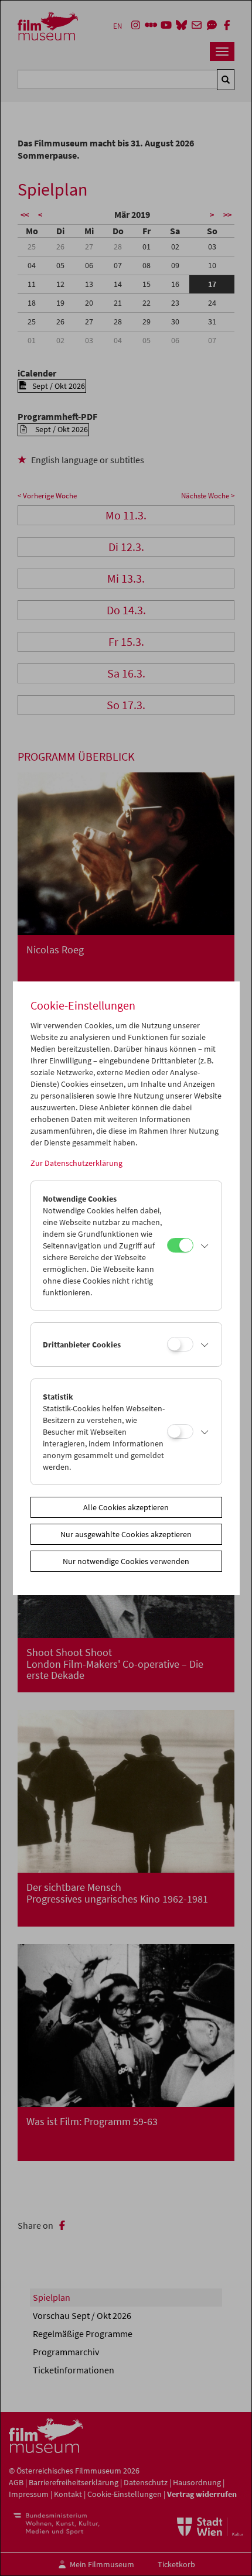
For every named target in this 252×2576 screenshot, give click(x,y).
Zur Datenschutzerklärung (76, 1163)
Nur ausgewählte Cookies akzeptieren (126, 1534)
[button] (205, 1246)
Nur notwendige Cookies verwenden (126, 1561)
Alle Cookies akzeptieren (126, 1507)
